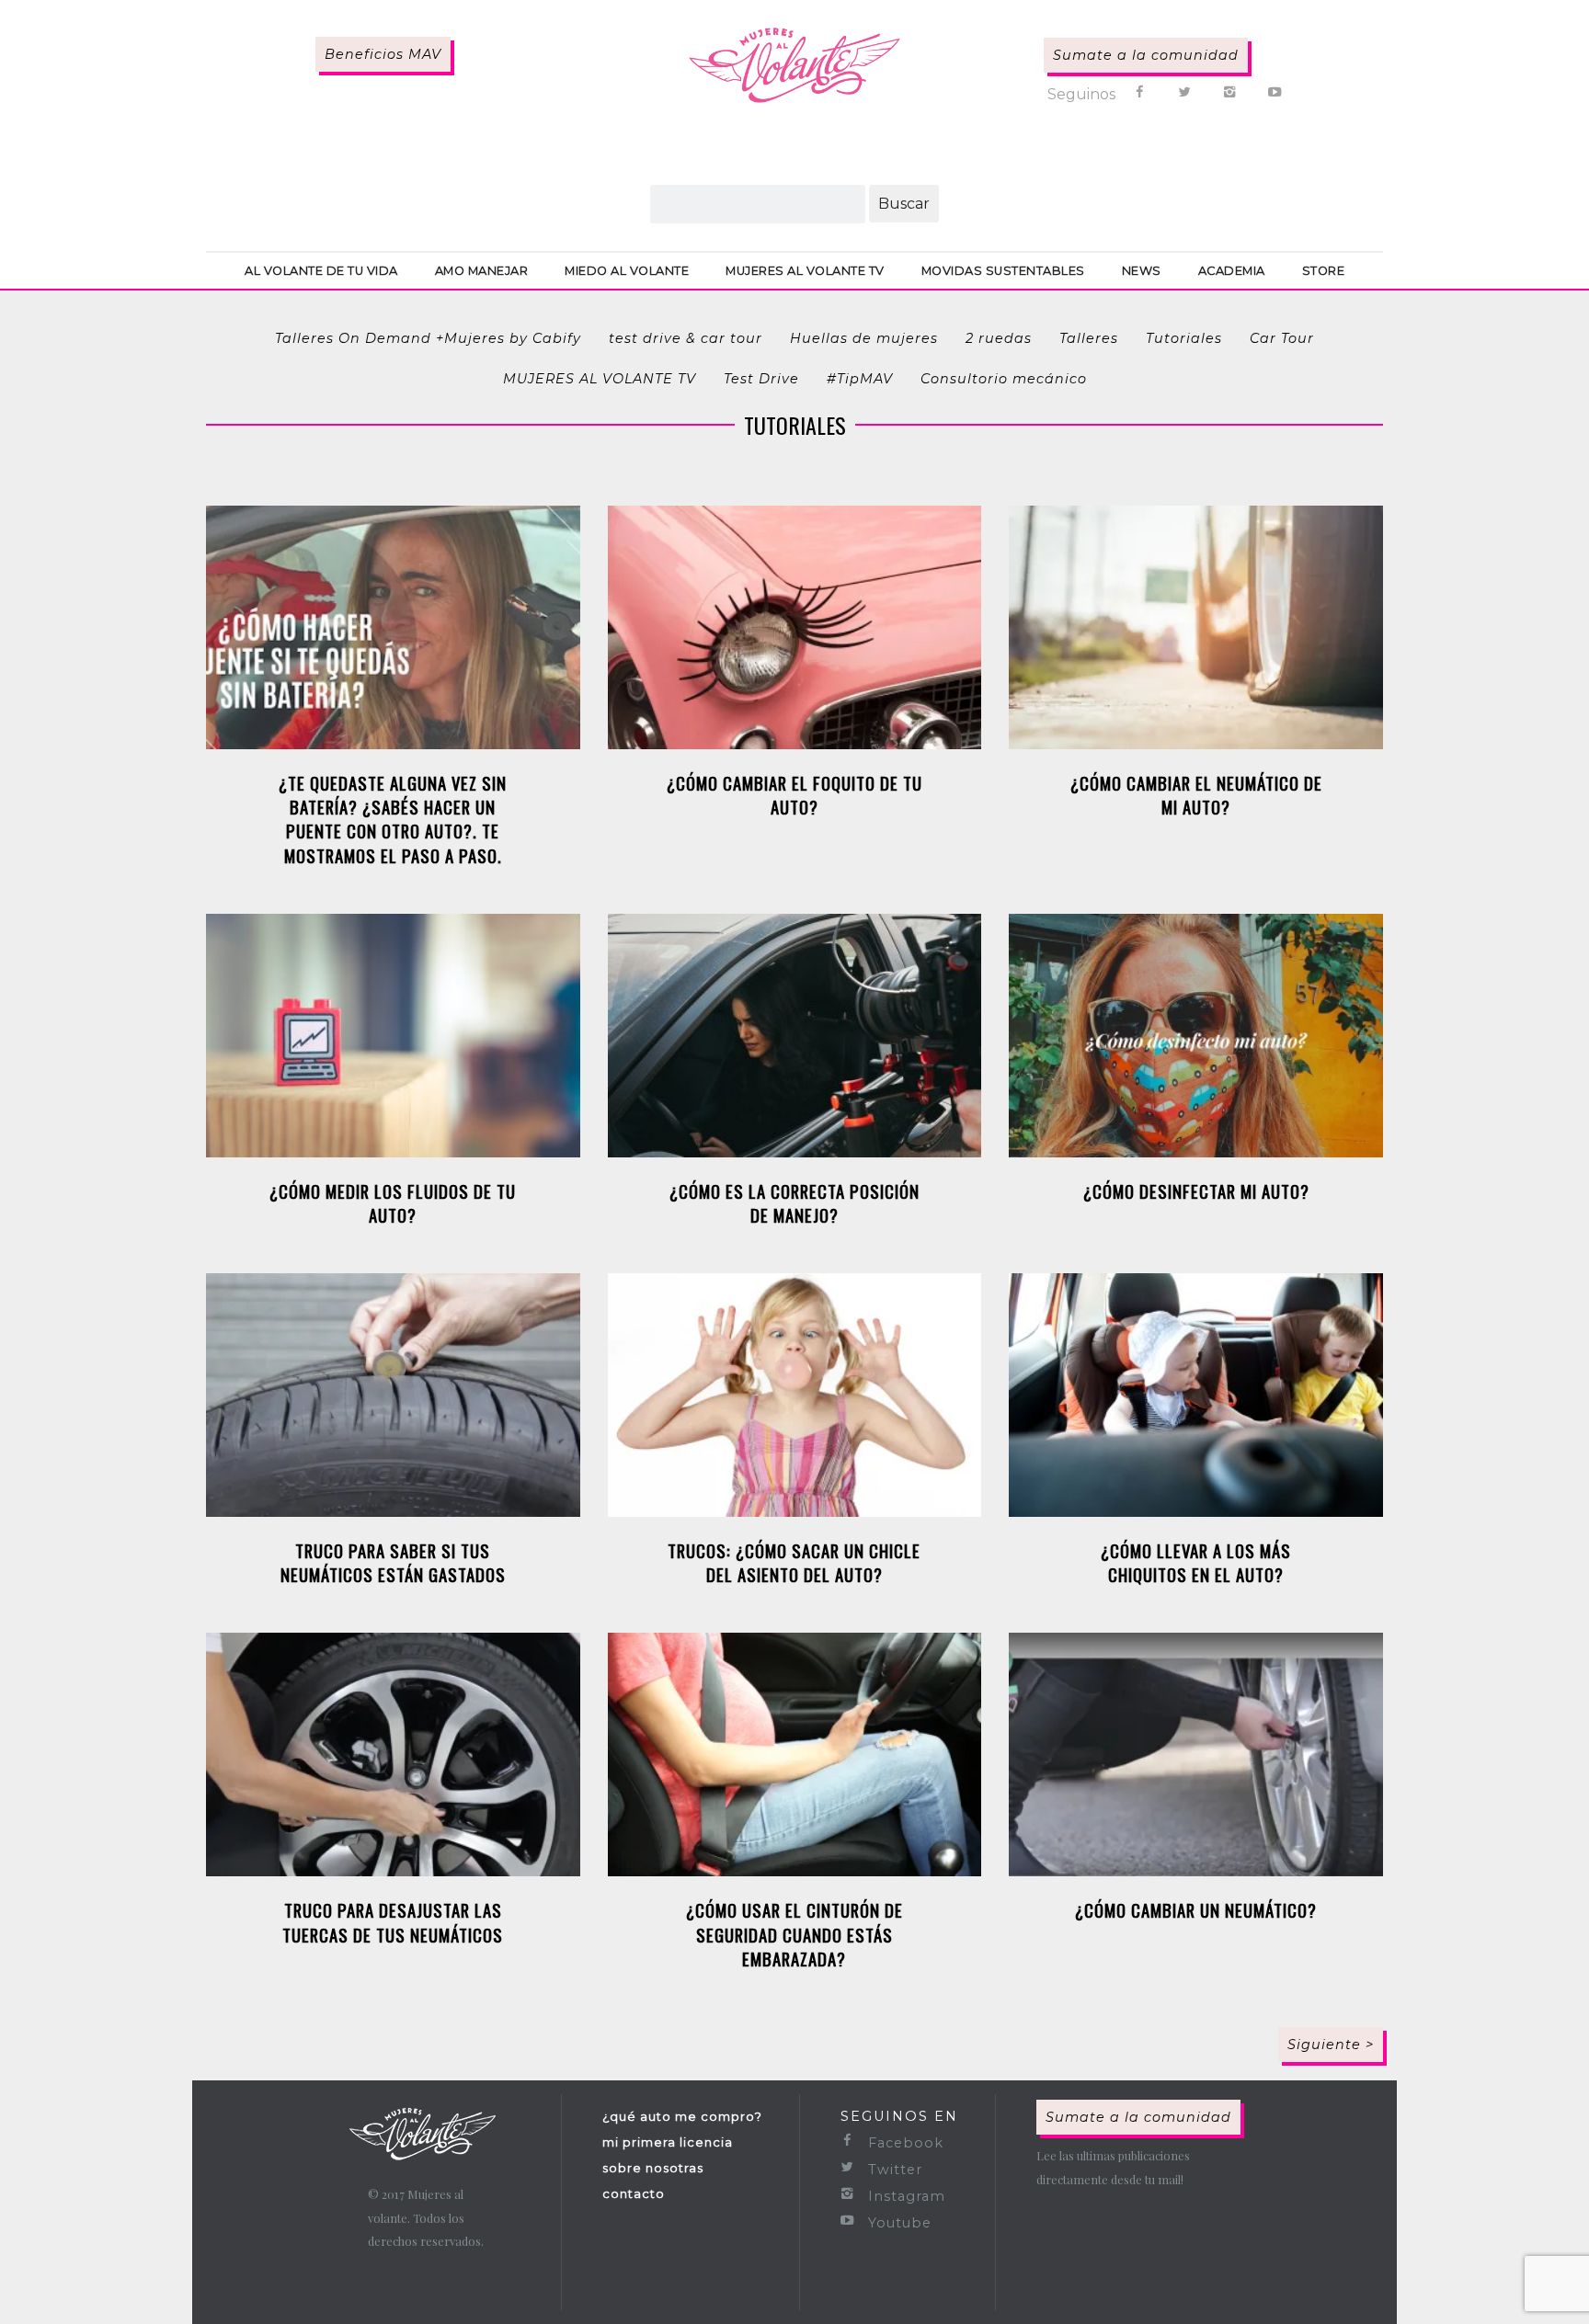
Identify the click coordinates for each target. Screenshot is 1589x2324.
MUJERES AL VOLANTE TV (600, 379)
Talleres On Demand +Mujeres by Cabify (428, 338)
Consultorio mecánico (1004, 379)
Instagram (904, 2196)
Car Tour (1282, 338)
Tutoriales (1184, 338)
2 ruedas (999, 338)
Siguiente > (1331, 2045)
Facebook (903, 2143)
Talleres (1089, 338)
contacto (634, 2193)
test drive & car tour (686, 338)
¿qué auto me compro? (682, 2116)
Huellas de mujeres (864, 338)
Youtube (897, 2223)
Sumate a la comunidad (1146, 55)
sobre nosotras (653, 2168)
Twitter (893, 2170)
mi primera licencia (668, 2142)
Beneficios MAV (383, 54)
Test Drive (761, 379)
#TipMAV (860, 379)
